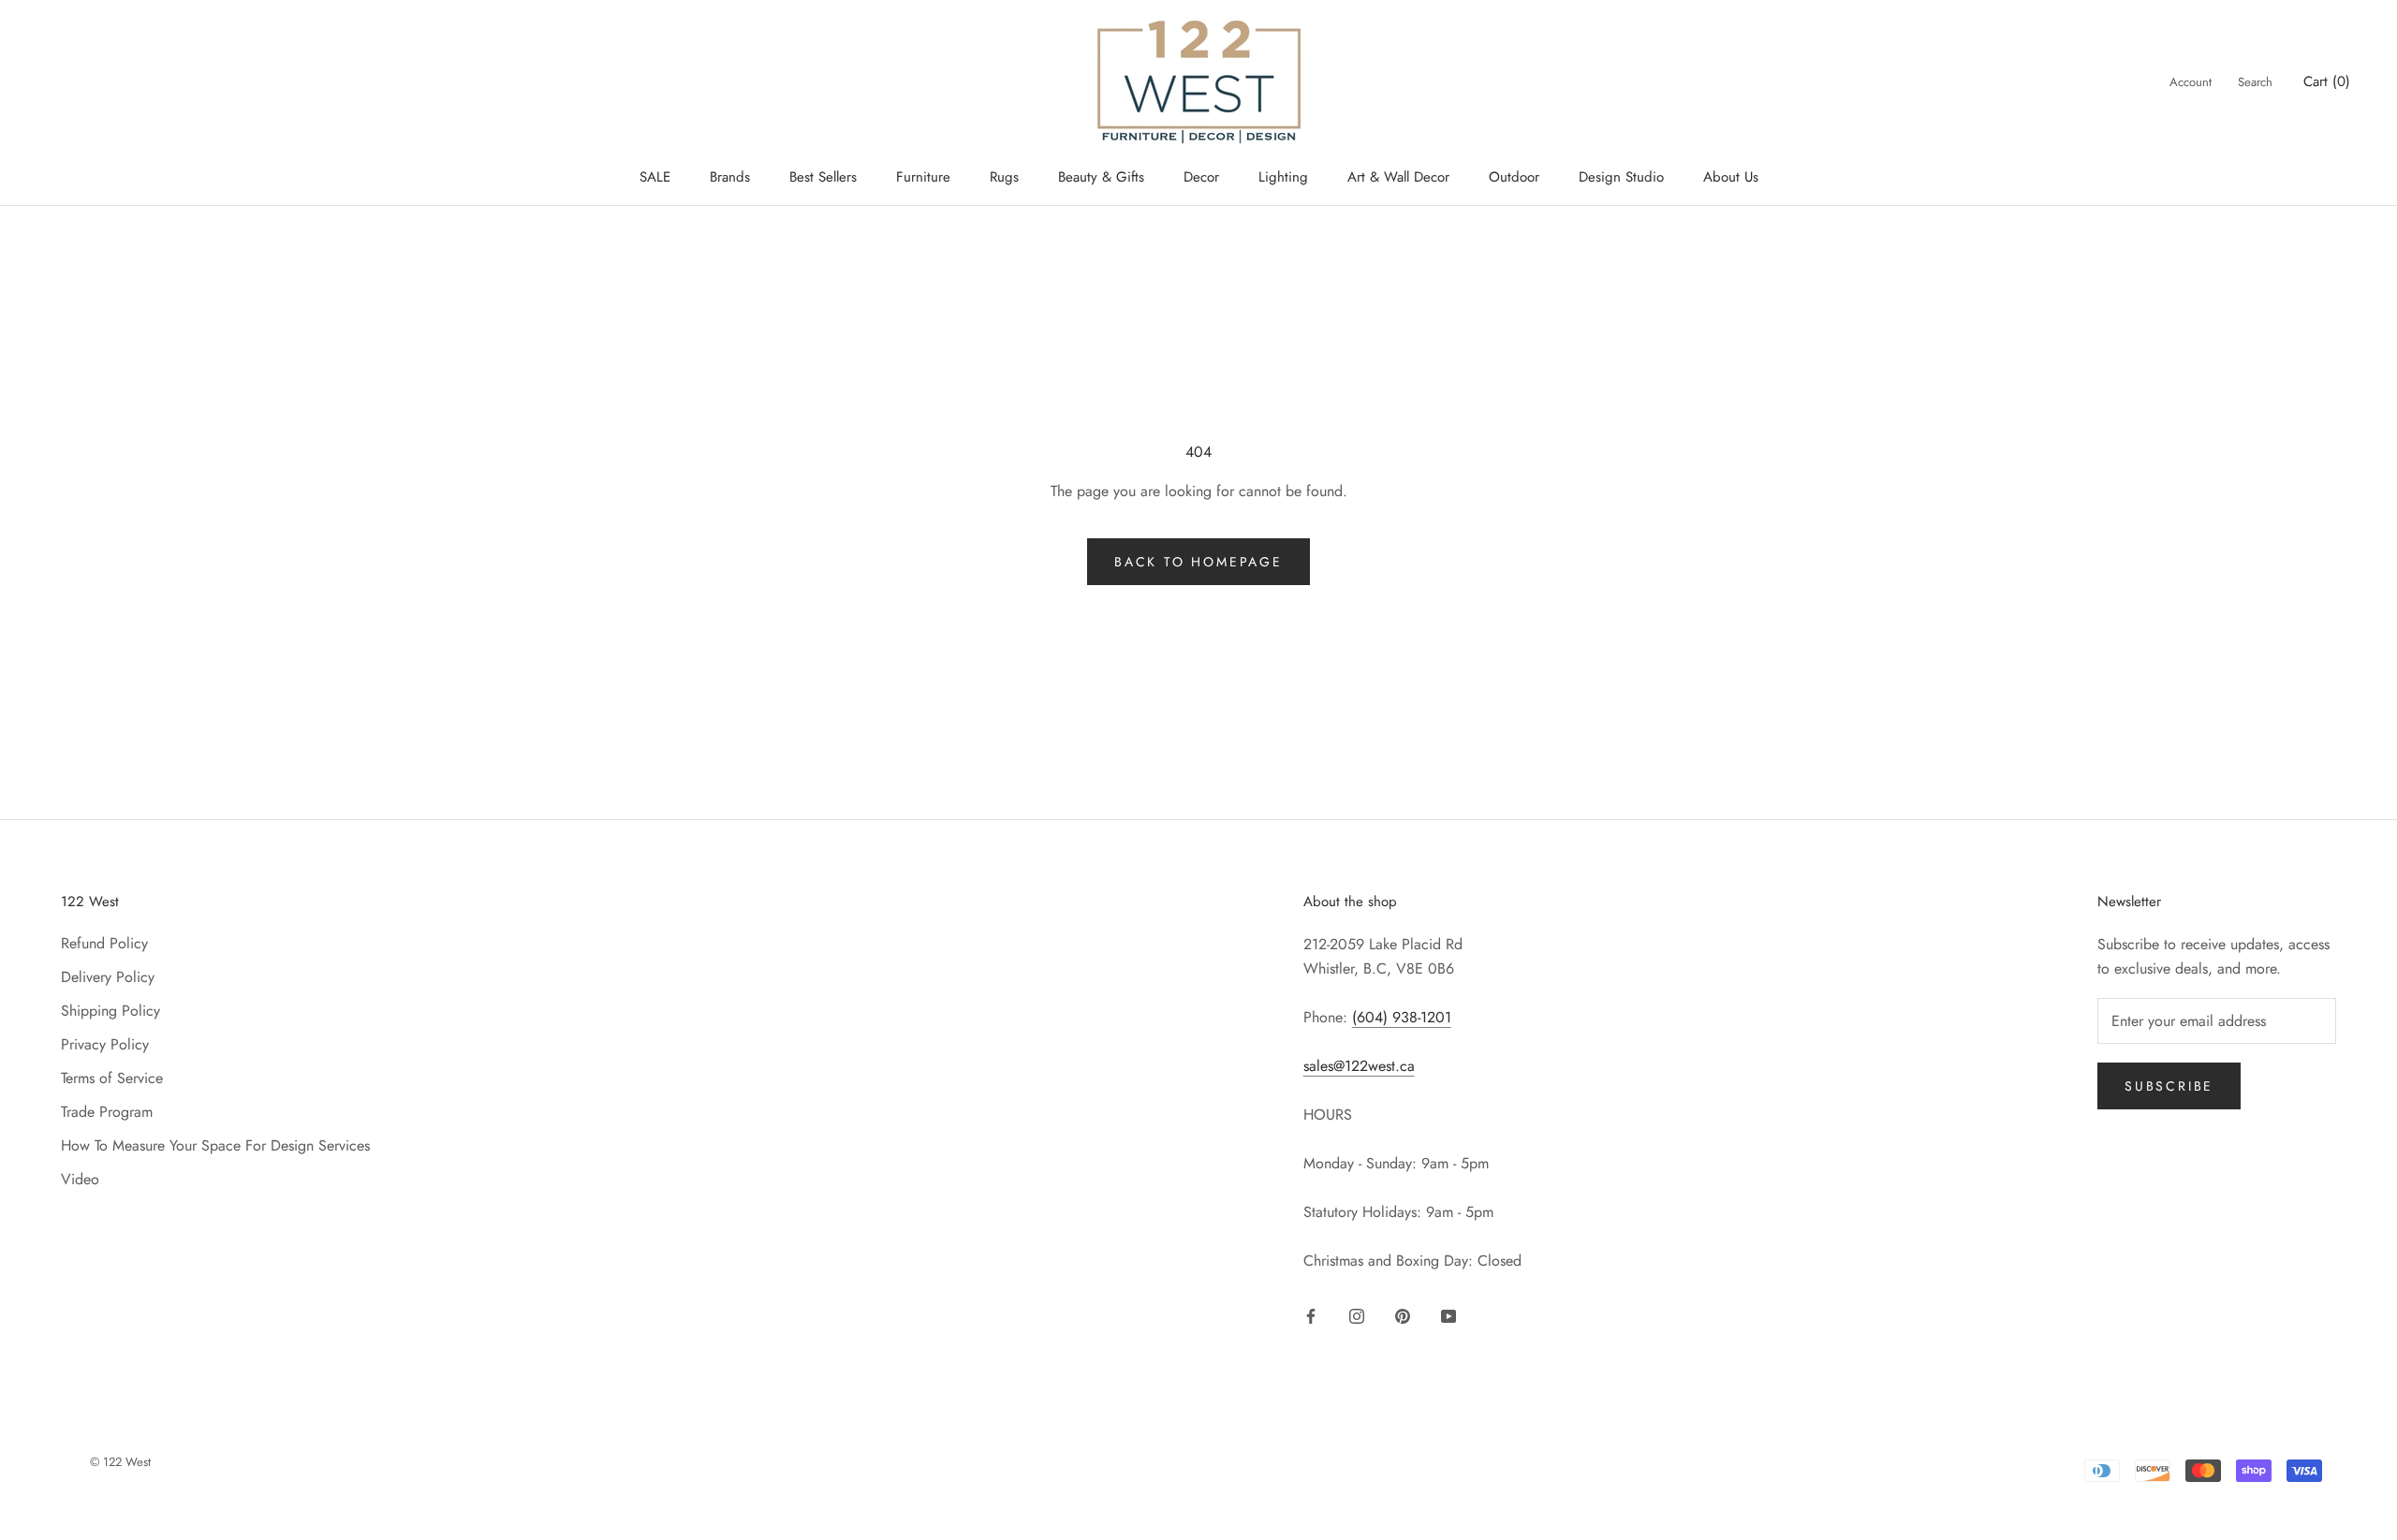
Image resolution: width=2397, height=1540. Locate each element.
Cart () (2327, 81)
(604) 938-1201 (1402, 1017)
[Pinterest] (1403, 1315)
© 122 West (120, 1462)
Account (2191, 82)
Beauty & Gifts (1101, 177)
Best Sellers (823, 177)
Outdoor (1514, 177)
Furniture (923, 177)
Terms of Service (112, 1078)
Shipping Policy (110, 1011)
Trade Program (107, 1112)
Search (2255, 82)
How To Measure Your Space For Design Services (215, 1145)
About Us (1731, 177)
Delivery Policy (108, 977)
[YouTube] (1448, 1315)
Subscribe (2169, 1086)
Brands (730, 177)
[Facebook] (1311, 1315)
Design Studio (1621, 177)
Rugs (1004, 177)
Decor (1201, 177)
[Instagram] (1357, 1315)
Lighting (1283, 177)
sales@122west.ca (1359, 1066)
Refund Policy (104, 943)
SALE (655, 177)
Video (80, 1179)
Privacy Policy (105, 1044)
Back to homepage (1198, 562)
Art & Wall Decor (1398, 177)
